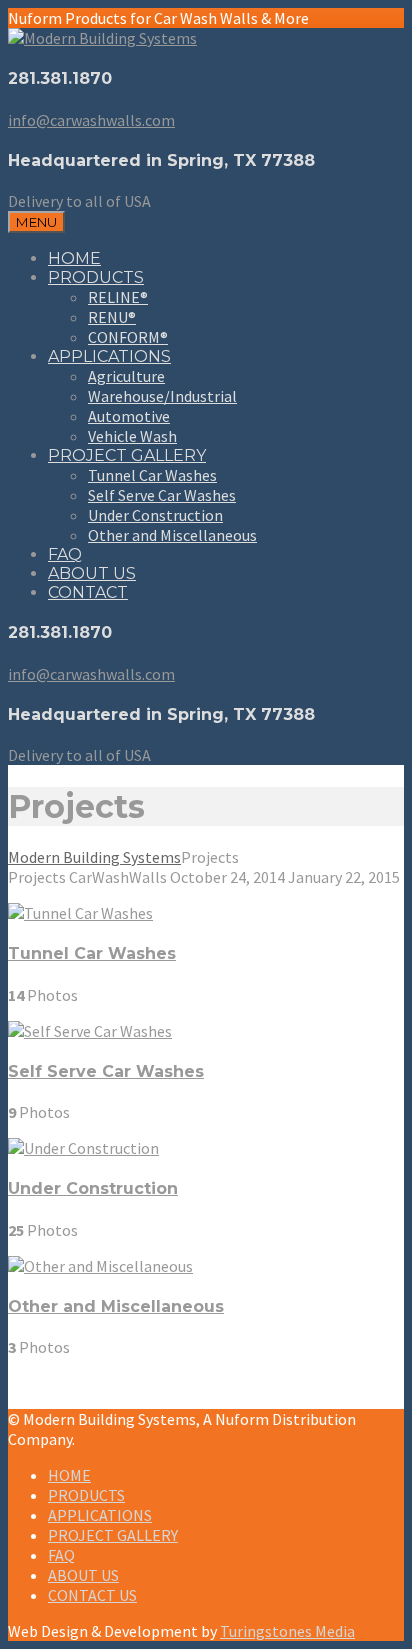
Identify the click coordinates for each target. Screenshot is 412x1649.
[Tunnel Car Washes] (80, 913)
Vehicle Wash (132, 436)
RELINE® (118, 297)
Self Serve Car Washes (162, 495)
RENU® (112, 317)
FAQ (65, 554)
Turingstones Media (287, 1631)
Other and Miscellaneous (172, 535)
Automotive (129, 416)
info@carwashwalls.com (91, 120)
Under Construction (155, 515)
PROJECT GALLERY (127, 455)
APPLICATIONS (109, 356)
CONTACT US (92, 1595)
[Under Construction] (83, 1148)
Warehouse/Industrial (162, 396)
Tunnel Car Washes (152, 475)
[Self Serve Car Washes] (90, 1031)
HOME (74, 258)
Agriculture (126, 376)
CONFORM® (128, 337)
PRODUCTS (96, 277)
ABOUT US (92, 573)
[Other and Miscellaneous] (100, 1266)
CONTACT (88, 592)
